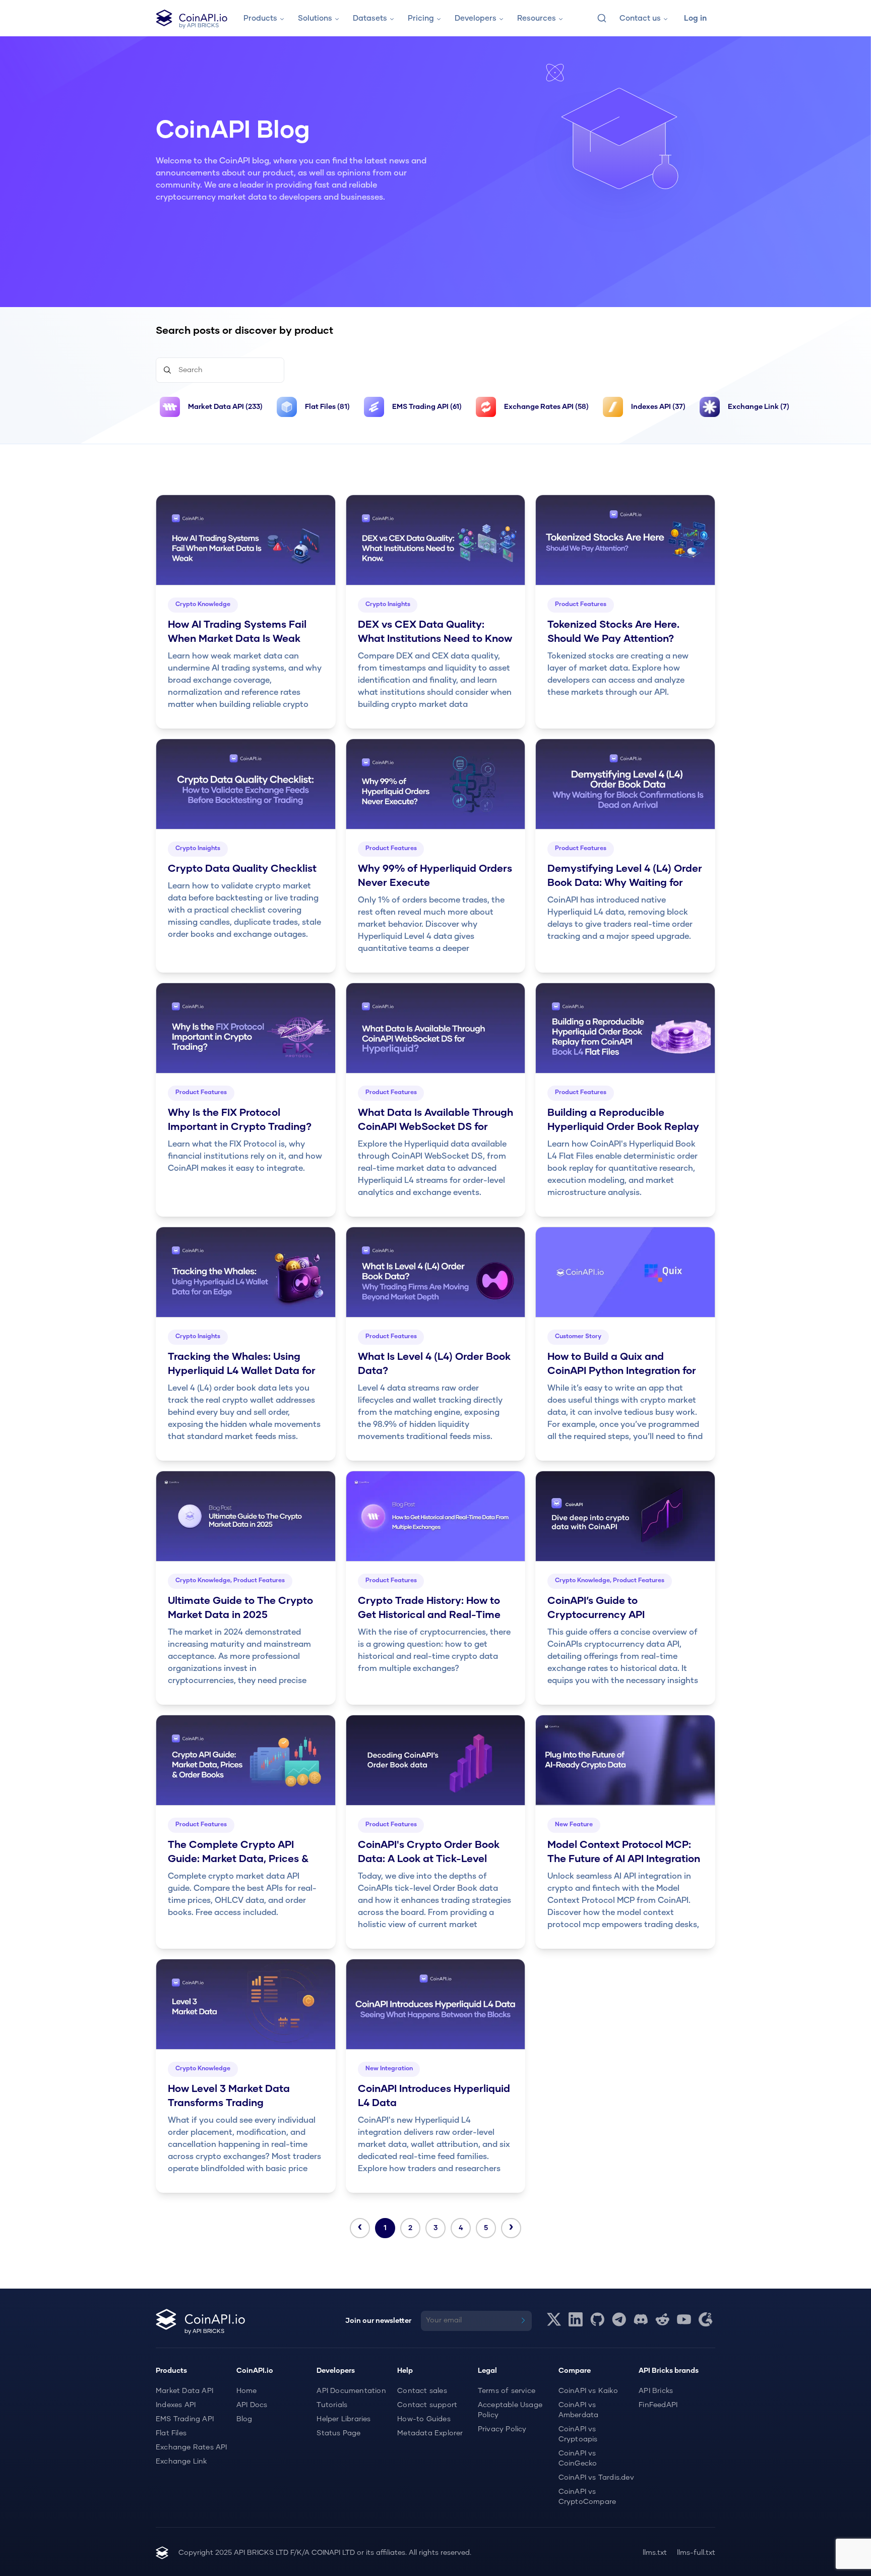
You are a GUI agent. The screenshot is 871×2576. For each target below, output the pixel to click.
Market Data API (184, 2391)
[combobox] (602, 18)
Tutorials (332, 2405)
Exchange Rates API (192, 2447)
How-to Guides (424, 2419)
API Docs (252, 2405)
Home (247, 2391)
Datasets (370, 18)
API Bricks (656, 2391)
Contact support (427, 2405)
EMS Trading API (185, 2419)
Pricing (421, 18)
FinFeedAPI (658, 2405)
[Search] (602, 18)
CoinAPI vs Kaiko (588, 2391)
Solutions (315, 18)
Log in (695, 18)
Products (260, 18)
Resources (537, 18)
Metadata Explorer (430, 2433)
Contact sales (422, 2391)
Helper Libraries (344, 2419)
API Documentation (351, 2391)
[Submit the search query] (167, 370)
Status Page (338, 2433)
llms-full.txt (696, 2553)
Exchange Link (181, 2462)
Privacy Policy (502, 2429)
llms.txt (655, 2553)
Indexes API (176, 2405)
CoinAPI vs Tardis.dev (596, 2478)
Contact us (640, 18)
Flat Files (171, 2433)
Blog (244, 2419)
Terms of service (507, 2391)
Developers (476, 18)
